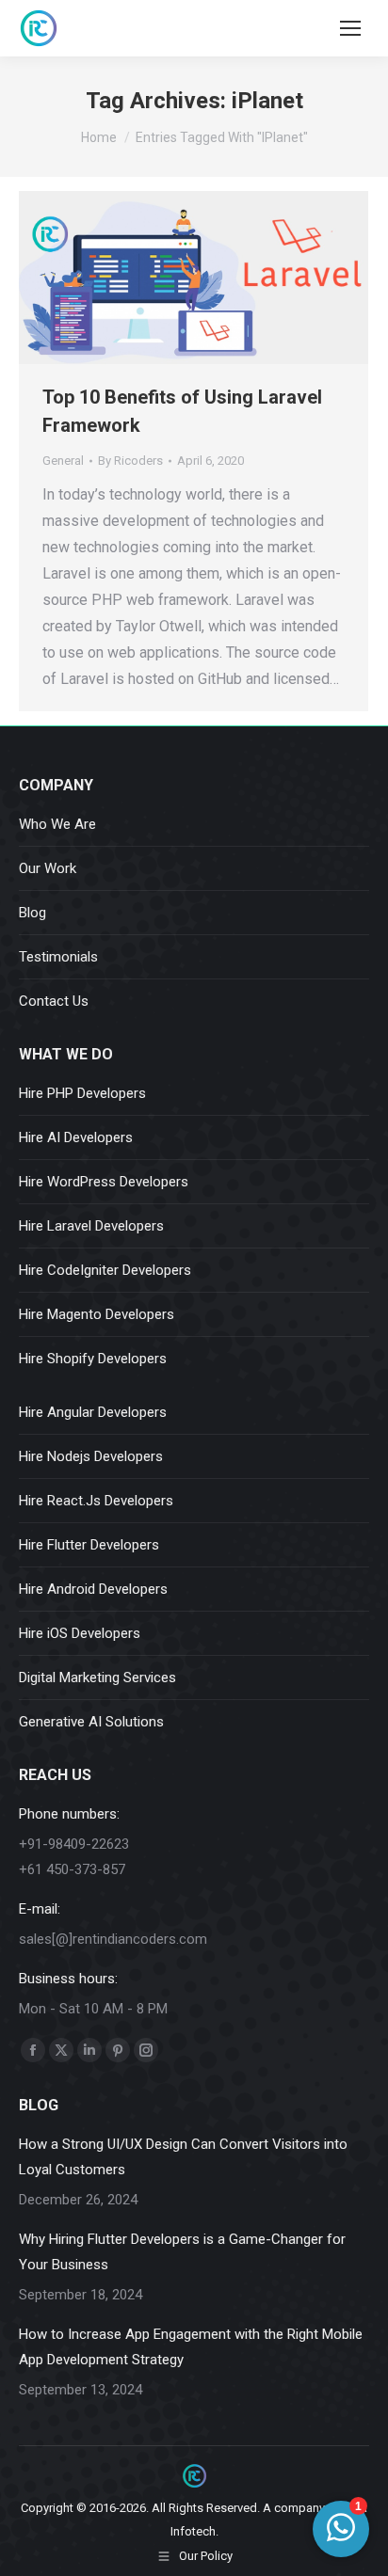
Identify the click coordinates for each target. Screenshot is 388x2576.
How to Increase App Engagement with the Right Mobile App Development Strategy (191, 2347)
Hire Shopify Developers (93, 1359)
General (63, 461)
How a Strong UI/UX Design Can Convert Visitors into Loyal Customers (183, 2157)
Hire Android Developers (93, 1589)
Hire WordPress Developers (104, 1182)
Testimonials (58, 957)
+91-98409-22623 (74, 1844)
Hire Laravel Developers (91, 1226)
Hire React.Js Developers (96, 1501)
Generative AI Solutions (91, 1722)
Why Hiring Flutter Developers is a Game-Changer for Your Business (182, 2252)
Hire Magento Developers (97, 1314)
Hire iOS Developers (80, 1633)
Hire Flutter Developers (89, 1545)
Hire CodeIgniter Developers (105, 1270)
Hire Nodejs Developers (91, 1456)
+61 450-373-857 (72, 1869)
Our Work (48, 868)
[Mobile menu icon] (350, 28)
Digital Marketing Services (97, 1678)
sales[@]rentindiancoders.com (113, 1939)
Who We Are (57, 824)
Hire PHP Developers (82, 1093)
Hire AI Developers (76, 1137)
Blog (32, 913)
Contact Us (54, 1001)
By (130, 461)
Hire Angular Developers (93, 1412)
